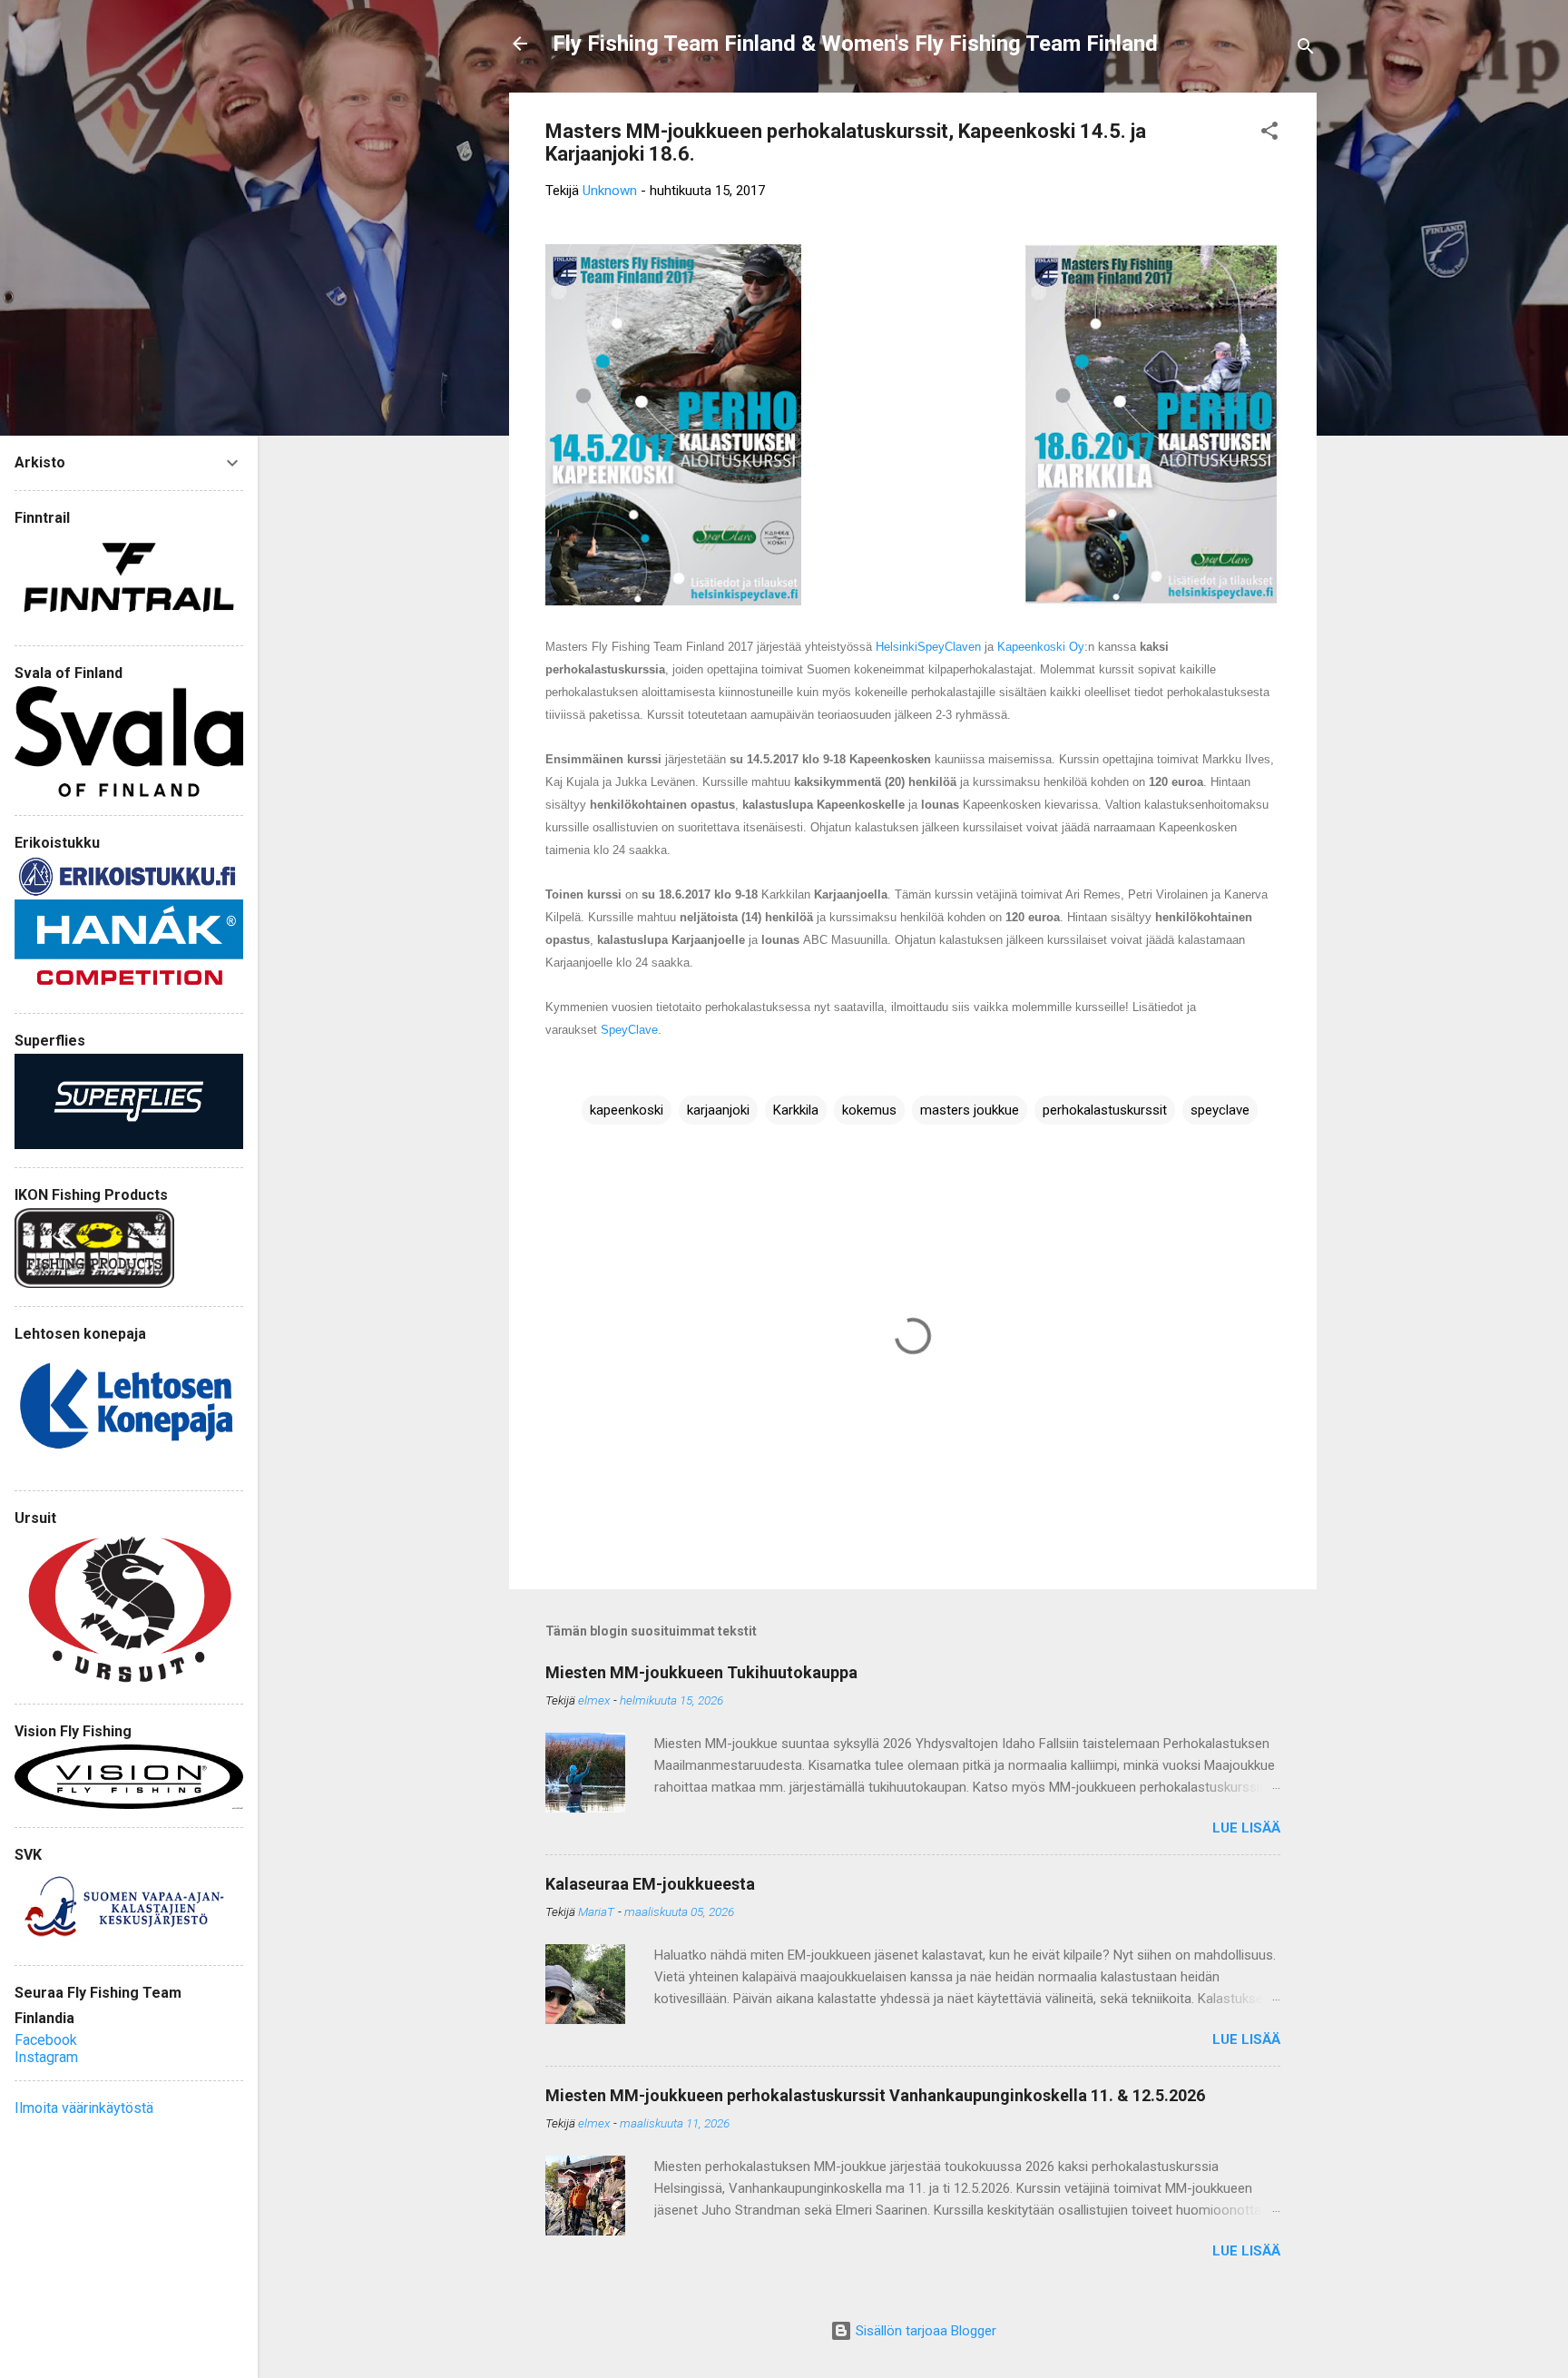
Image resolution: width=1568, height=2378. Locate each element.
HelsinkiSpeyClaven (928, 647)
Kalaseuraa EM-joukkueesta (650, 1884)
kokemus (869, 1110)
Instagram (46, 2057)
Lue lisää (1246, 1828)
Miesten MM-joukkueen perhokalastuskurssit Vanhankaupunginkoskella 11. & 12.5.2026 (875, 2095)
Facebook (46, 2040)
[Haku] (1306, 49)
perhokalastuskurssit (1105, 1110)
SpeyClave (629, 1030)
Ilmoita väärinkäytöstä (84, 2108)
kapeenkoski (627, 1110)
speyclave (1220, 1110)
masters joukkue (970, 1110)
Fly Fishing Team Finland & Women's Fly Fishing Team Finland (855, 44)
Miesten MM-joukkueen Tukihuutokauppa (701, 1672)
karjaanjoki (718, 1110)
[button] (1269, 134)
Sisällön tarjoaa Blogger (924, 2331)
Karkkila (796, 1110)
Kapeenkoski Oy (1041, 647)
